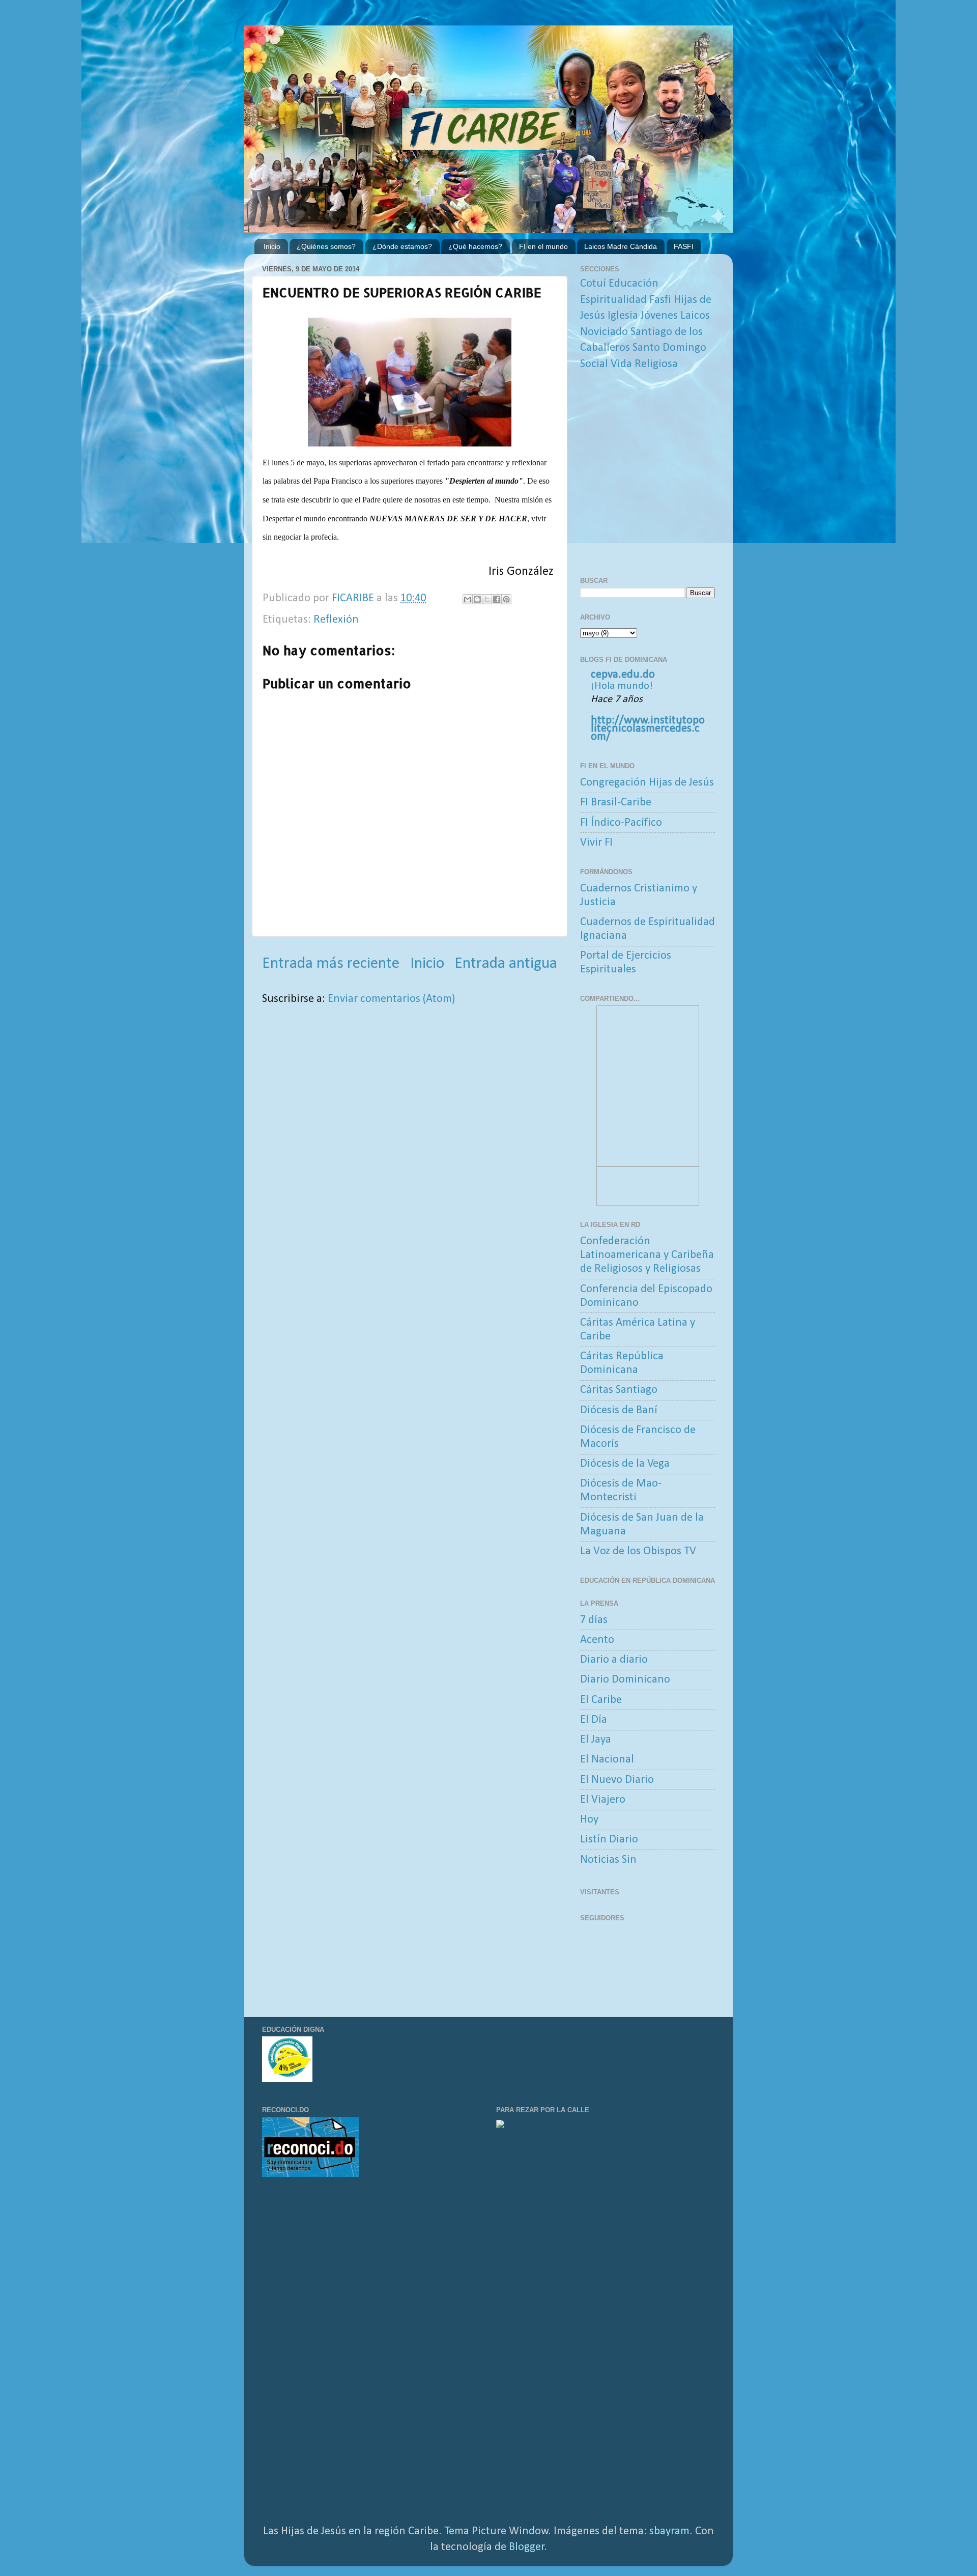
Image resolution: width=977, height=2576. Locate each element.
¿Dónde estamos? (402, 246)
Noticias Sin (608, 1860)
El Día (594, 1720)
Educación (634, 284)
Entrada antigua (506, 964)
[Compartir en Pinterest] (506, 599)
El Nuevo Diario (617, 1780)
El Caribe (601, 1700)
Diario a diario (614, 1660)
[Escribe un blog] (477, 599)
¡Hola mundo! (622, 686)
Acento (597, 1640)
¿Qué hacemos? (475, 246)
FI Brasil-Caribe (616, 803)
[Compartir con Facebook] (497, 599)
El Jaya (596, 1740)
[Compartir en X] (487, 599)
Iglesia (623, 316)
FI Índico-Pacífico (621, 823)
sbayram (669, 2531)
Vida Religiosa (644, 364)
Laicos (695, 316)
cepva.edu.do (623, 675)
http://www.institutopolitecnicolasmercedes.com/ (648, 729)
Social (594, 364)
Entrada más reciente (331, 964)
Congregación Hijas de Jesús (647, 783)
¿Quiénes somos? (326, 246)
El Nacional (607, 1760)
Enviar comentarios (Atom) (391, 999)
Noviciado (604, 332)
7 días (594, 1620)
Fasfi (660, 300)
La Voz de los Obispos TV (638, 1551)
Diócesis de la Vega (625, 1464)
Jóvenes (659, 316)
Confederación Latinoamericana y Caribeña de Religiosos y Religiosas (647, 1255)
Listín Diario (609, 1840)
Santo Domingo (669, 348)
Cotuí (593, 284)
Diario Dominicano (625, 1680)
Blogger (527, 2547)
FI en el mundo (543, 246)
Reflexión (336, 620)
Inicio (272, 246)
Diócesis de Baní (619, 1410)
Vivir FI (596, 843)
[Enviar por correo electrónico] (468, 599)
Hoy (589, 1820)
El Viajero (603, 1800)
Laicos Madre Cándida (621, 246)
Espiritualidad (613, 300)
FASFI (684, 246)
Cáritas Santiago (619, 1390)
